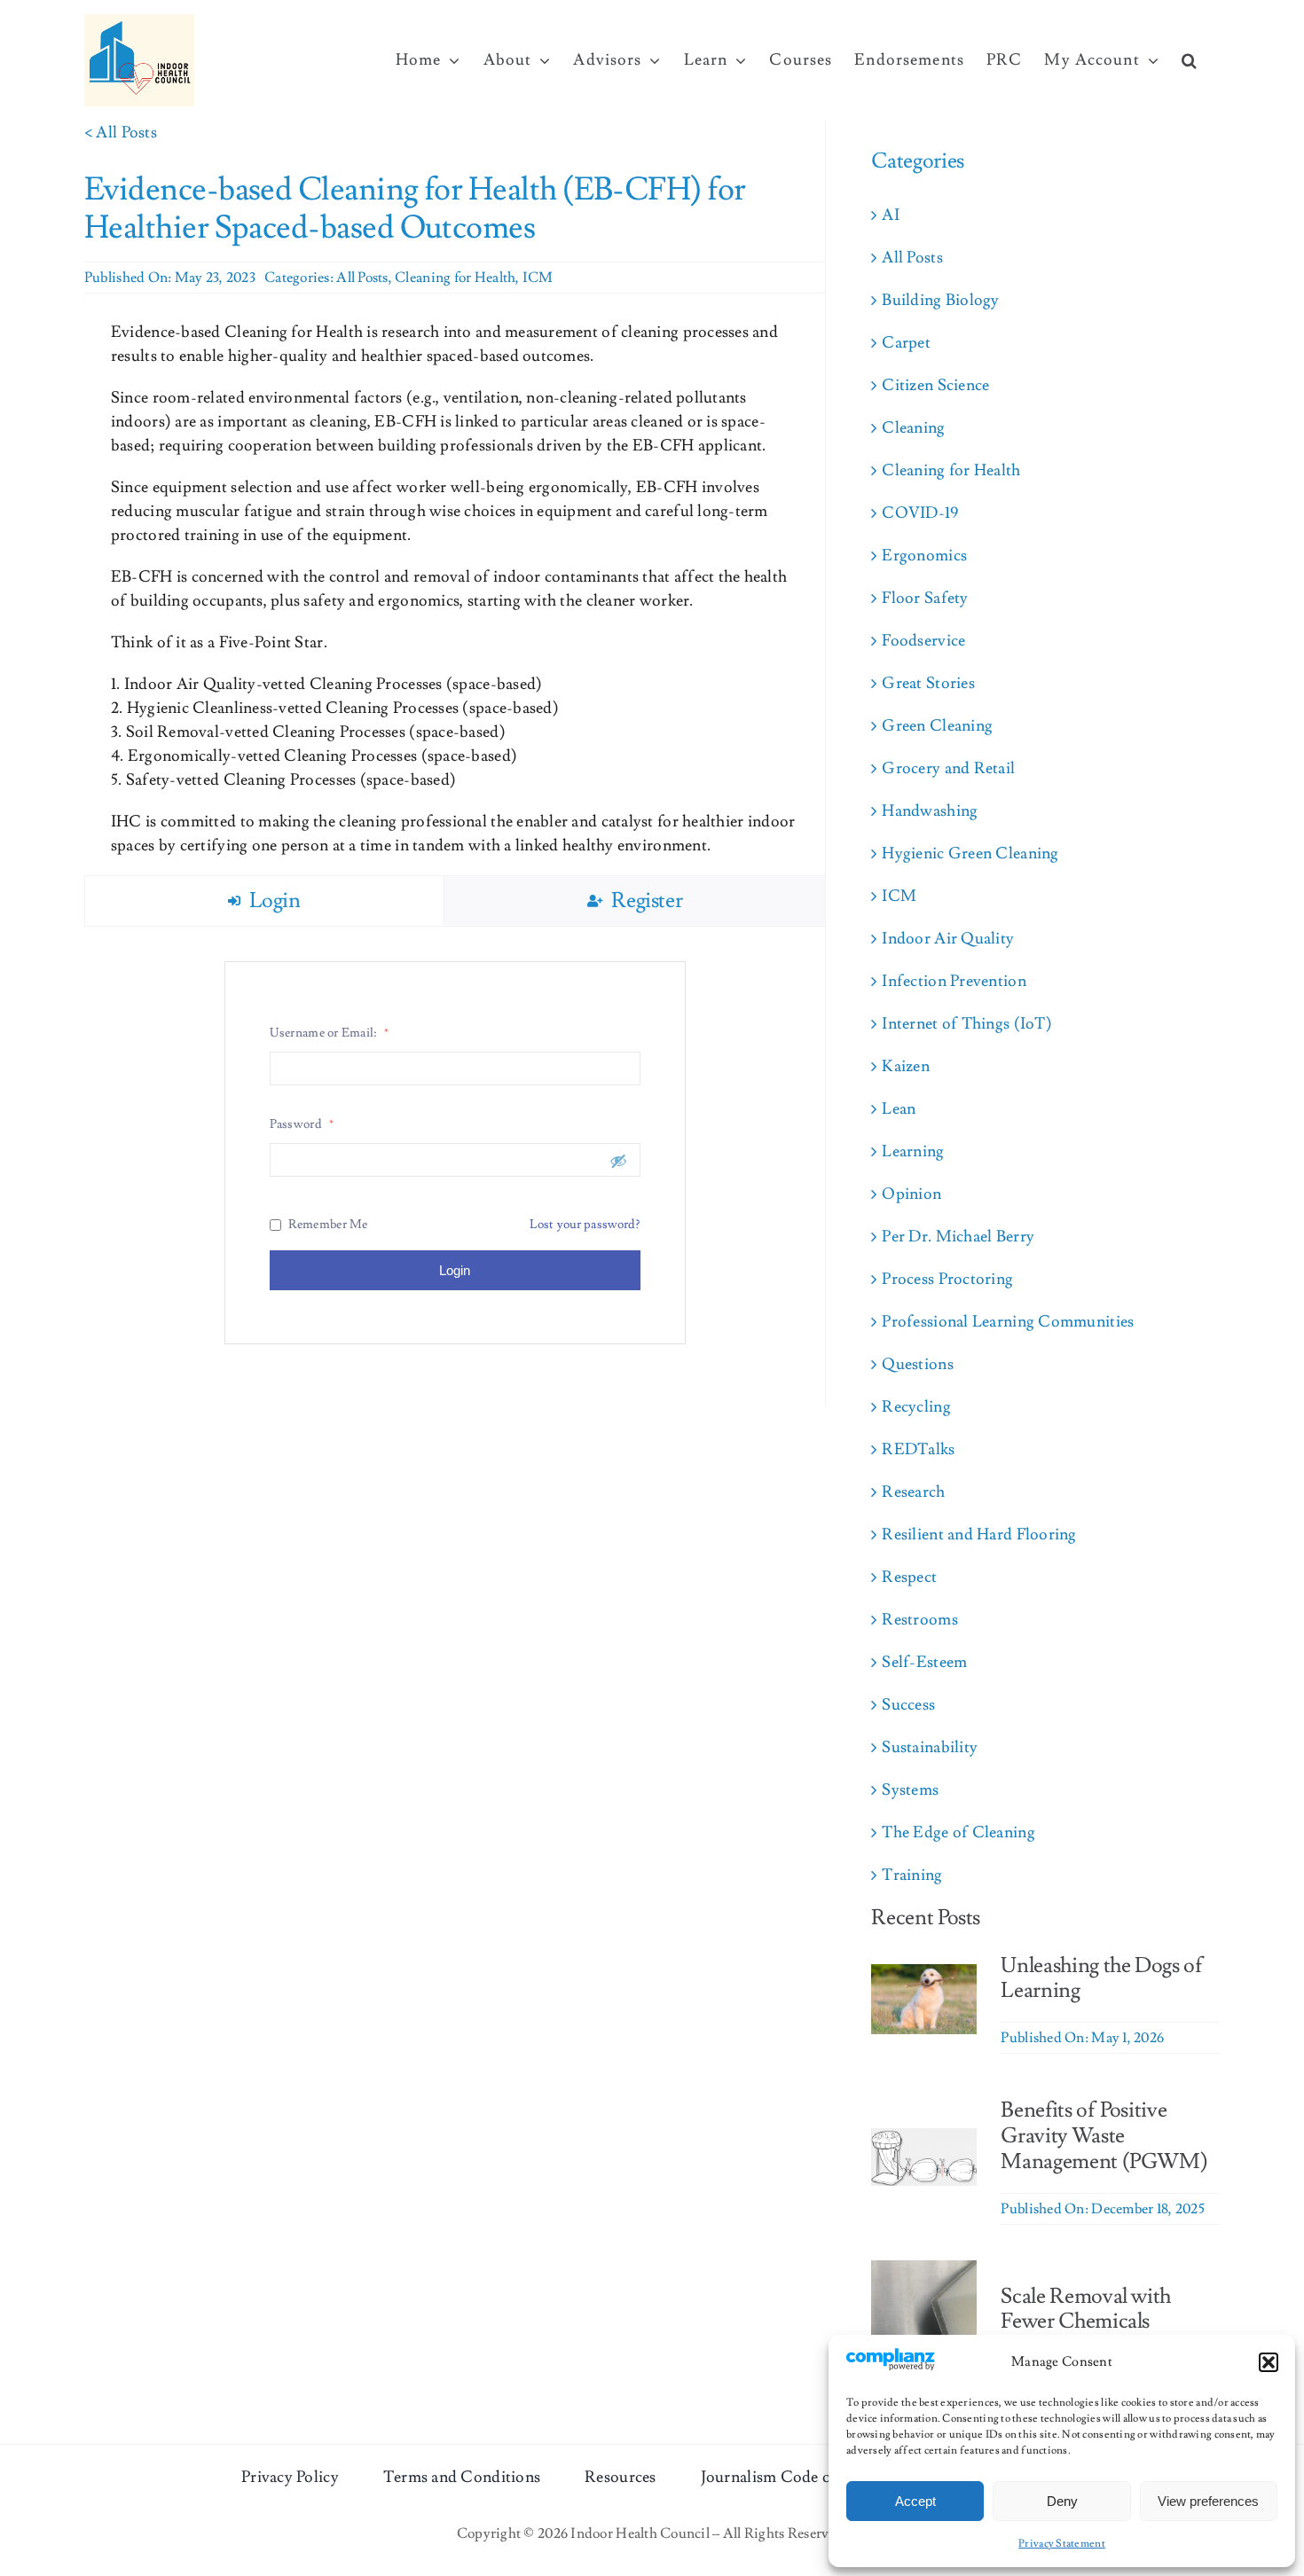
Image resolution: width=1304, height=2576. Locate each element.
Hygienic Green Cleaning (970, 853)
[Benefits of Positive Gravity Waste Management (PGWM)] (923, 2140)
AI (891, 215)
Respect (909, 1577)
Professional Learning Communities (1008, 1322)
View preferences (1208, 2501)
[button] (1269, 2362)
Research (913, 1492)
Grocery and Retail (948, 768)
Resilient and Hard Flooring (979, 1535)
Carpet (906, 343)
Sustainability (930, 1747)
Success (908, 1705)
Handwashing (930, 811)
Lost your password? (585, 1225)
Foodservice (923, 641)
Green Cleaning (937, 726)
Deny (1062, 2501)
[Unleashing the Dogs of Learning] (923, 1976)
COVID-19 (920, 513)
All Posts (362, 278)
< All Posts (121, 133)
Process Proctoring (947, 1279)
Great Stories (928, 683)
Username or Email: (329, 1033)
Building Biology (940, 300)
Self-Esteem (924, 1662)
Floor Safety (925, 598)
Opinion (911, 1194)
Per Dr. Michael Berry (958, 1237)
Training (912, 1875)
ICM (538, 278)
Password (302, 1124)
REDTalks (918, 1449)
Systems (910, 1790)
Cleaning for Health (455, 278)
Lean (899, 1109)
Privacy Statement (1062, 2544)
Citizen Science (935, 385)
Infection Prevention (954, 981)
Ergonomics (924, 556)
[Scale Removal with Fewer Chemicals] (923, 2272)
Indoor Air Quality (948, 939)
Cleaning (913, 428)
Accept (915, 2501)
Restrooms (919, 1620)
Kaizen (906, 1066)
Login (455, 1270)
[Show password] (618, 1161)
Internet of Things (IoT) (966, 1024)
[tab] (264, 901)
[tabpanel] (455, 1153)
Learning (913, 1151)
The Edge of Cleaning (958, 1832)
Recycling (916, 1407)
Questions (917, 1364)
